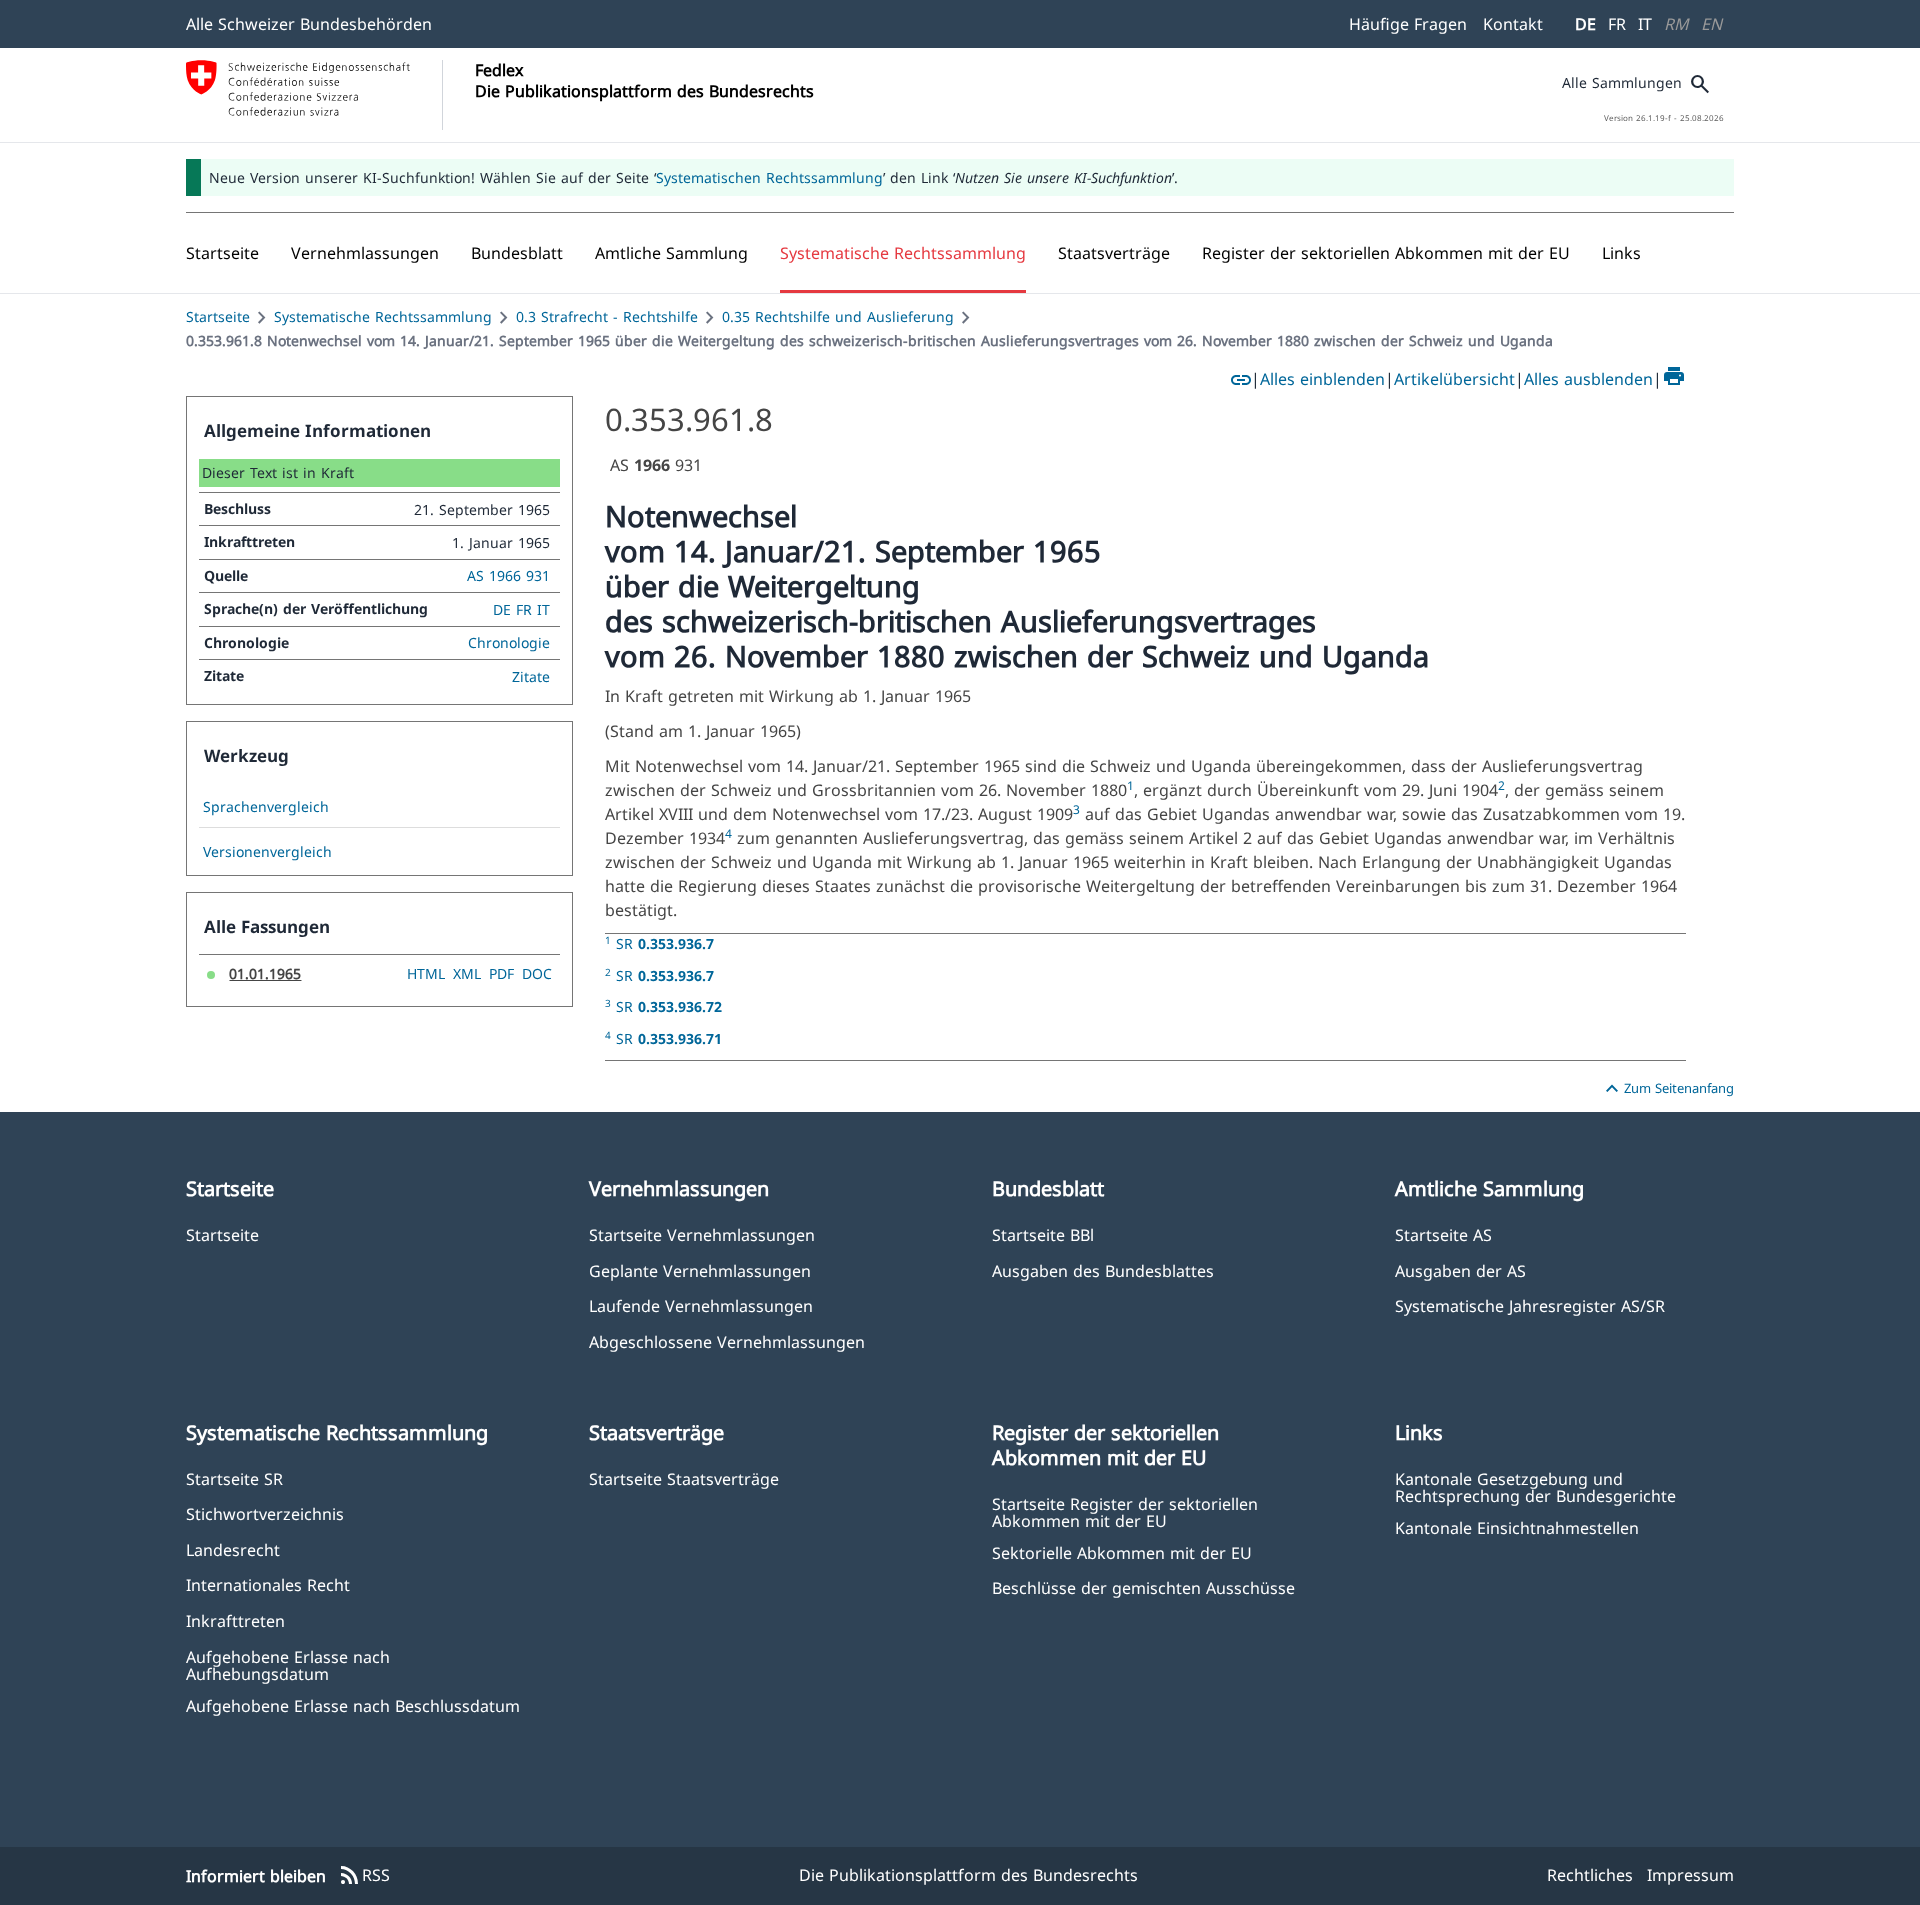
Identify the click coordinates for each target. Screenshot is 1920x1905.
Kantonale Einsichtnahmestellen (1517, 1527)
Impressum (1690, 1875)
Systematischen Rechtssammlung (769, 177)
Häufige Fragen (1408, 24)
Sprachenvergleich (266, 807)
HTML (426, 973)
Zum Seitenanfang (1667, 1089)
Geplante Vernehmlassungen (700, 1270)
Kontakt (1513, 24)
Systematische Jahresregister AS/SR (1530, 1305)
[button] (365, 253)
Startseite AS (1443, 1234)
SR (665, 943)
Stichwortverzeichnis (265, 1513)
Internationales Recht (268, 1584)
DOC (537, 973)
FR (1617, 24)
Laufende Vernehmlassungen (701, 1305)
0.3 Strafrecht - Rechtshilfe (607, 316)
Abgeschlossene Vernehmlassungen (727, 1341)
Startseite (218, 316)
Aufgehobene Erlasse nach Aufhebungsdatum (288, 1665)
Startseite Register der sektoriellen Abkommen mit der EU (1125, 1512)
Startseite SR (234, 1478)
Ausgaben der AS (1460, 1270)
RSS (364, 1876)
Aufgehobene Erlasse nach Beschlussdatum (353, 1705)
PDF (501, 973)
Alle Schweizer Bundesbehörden (309, 24)
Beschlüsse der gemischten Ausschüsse (1143, 1587)
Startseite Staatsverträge (684, 1478)
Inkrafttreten (235, 1620)
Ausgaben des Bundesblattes (1103, 1270)
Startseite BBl (1043, 1234)
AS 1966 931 (508, 575)
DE (1585, 24)
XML (467, 973)
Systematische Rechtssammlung (383, 316)
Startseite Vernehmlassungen (702, 1234)
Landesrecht (233, 1549)
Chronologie (509, 642)
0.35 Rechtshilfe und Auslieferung (838, 316)
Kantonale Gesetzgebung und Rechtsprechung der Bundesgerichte (1535, 1487)
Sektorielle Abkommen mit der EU (1122, 1552)
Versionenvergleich (267, 852)
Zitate (531, 676)
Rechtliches (1590, 1875)
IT (1645, 24)
